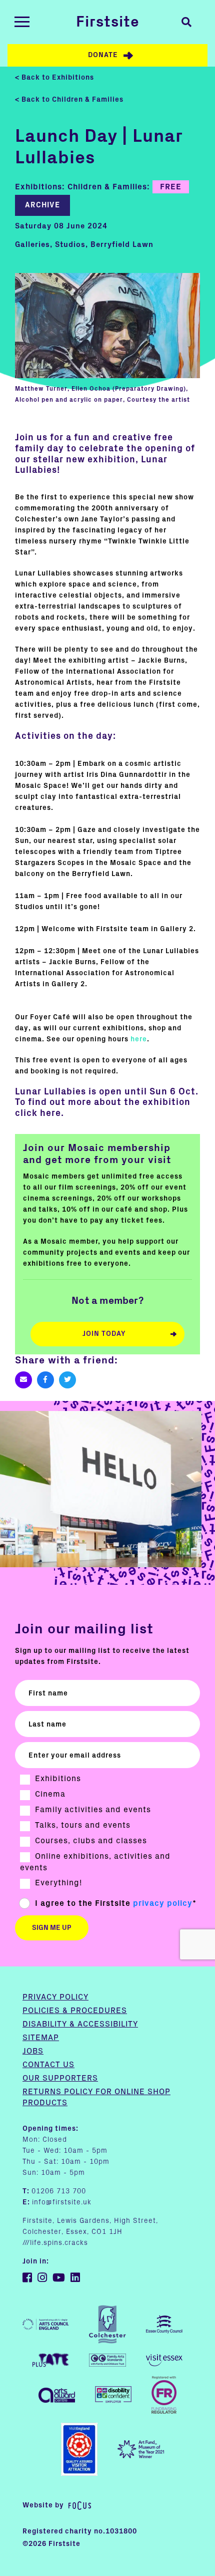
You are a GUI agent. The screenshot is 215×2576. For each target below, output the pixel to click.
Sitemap (41, 2038)
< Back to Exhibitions (54, 78)
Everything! (58, 1883)
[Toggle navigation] (22, 22)
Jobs (33, 2051)
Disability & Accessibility (80, 2024)
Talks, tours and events (83, 1825)
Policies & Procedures (75, 2011)
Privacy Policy (55, 1997)
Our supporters (60, 2078)
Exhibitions (58, 1779)
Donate (103, 55)
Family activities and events (93, 1810)
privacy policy (163, 1903)
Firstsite (108, 22)
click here (38, 1113)
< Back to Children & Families (69, 100)
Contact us (48, 2065)
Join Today (104, 1334)
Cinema (50, 1794)
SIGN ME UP (52, 1928)
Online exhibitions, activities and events (95, 1862)
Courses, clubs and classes (91, 1841)
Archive (42, 205)
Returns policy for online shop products (96, 2097)
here (139, 1039)
